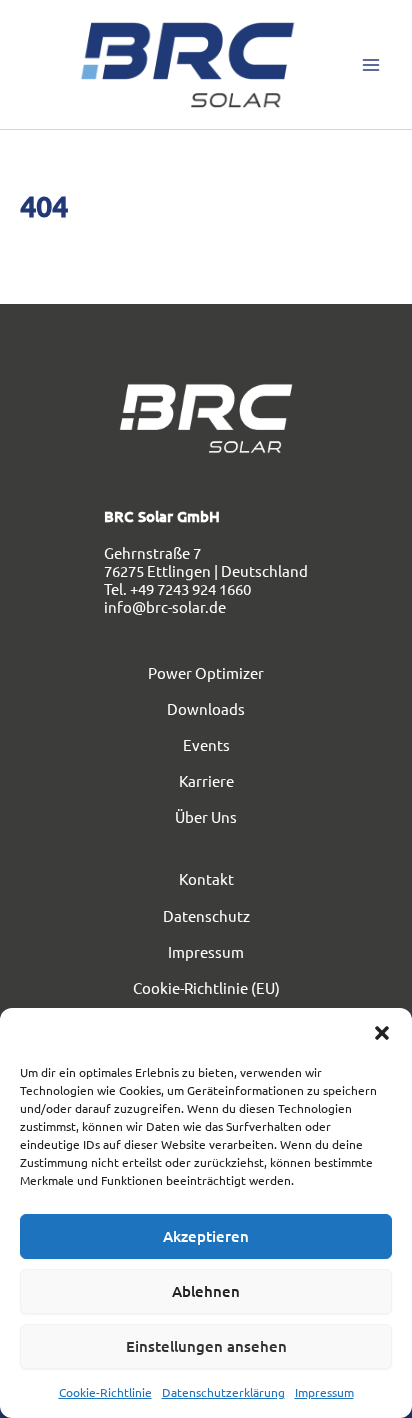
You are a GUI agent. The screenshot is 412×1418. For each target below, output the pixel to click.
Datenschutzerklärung (223, 1392)
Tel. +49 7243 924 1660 (177, 588)
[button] (382, 1033)
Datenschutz (206, 915)
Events (206, 744)
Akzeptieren (206, 1236)
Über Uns (206, 816)
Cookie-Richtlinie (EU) (206, 987)
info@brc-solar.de (165, 606)
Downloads (206, 708)
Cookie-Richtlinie (105, 1392)
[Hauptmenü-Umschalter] (371, 65)
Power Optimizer (206, 672)
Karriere (206, 780)
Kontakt (206, 878)
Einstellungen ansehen (206, 1346)
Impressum (324, 1392)
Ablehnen (206, 1291)
